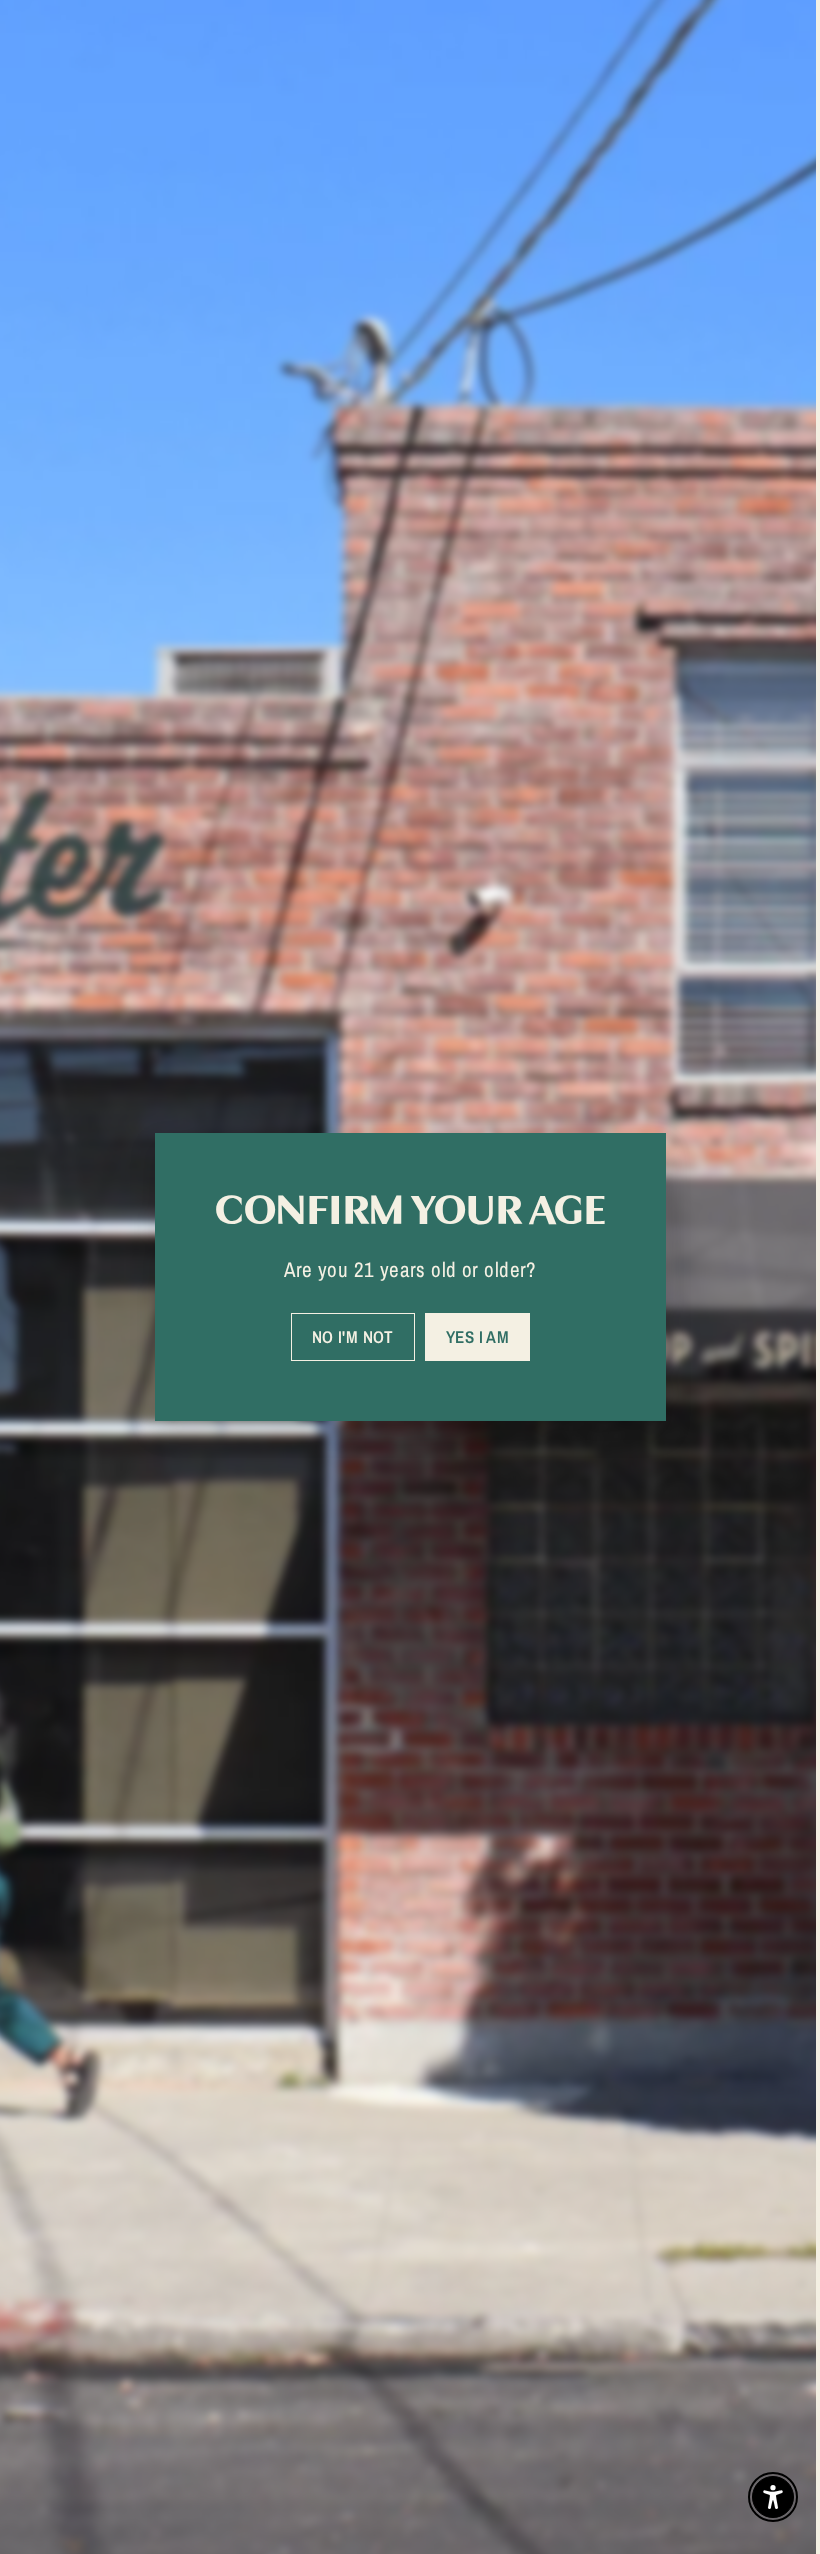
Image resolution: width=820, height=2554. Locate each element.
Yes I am (469, 1336)
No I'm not (345, 1336)
